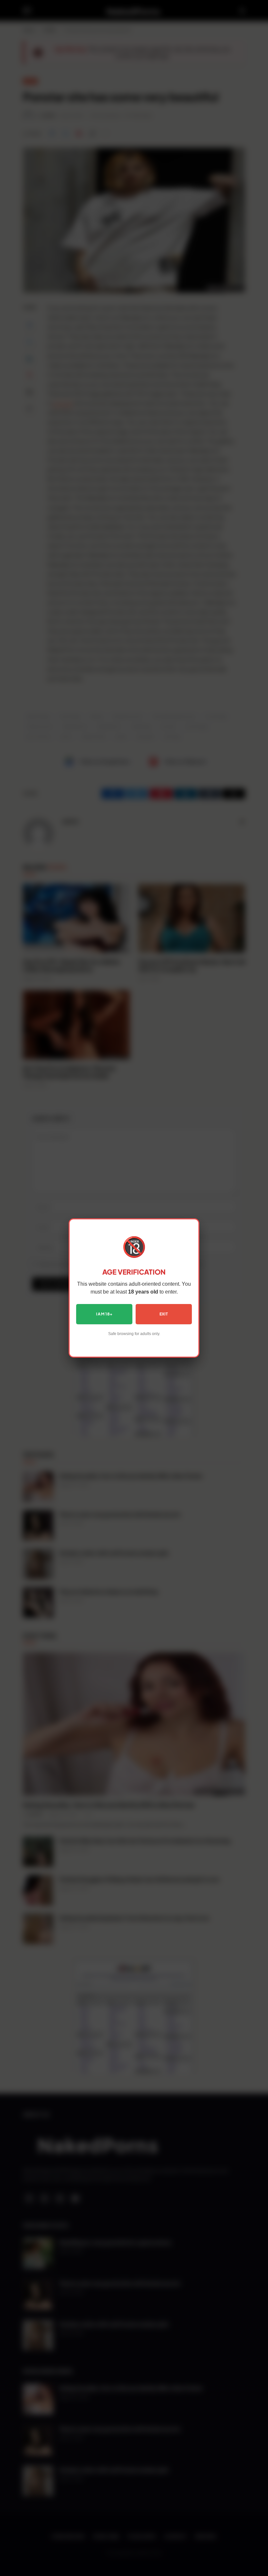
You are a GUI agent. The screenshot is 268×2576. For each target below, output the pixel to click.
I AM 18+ (104, 1314)
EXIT (164, 1314)
